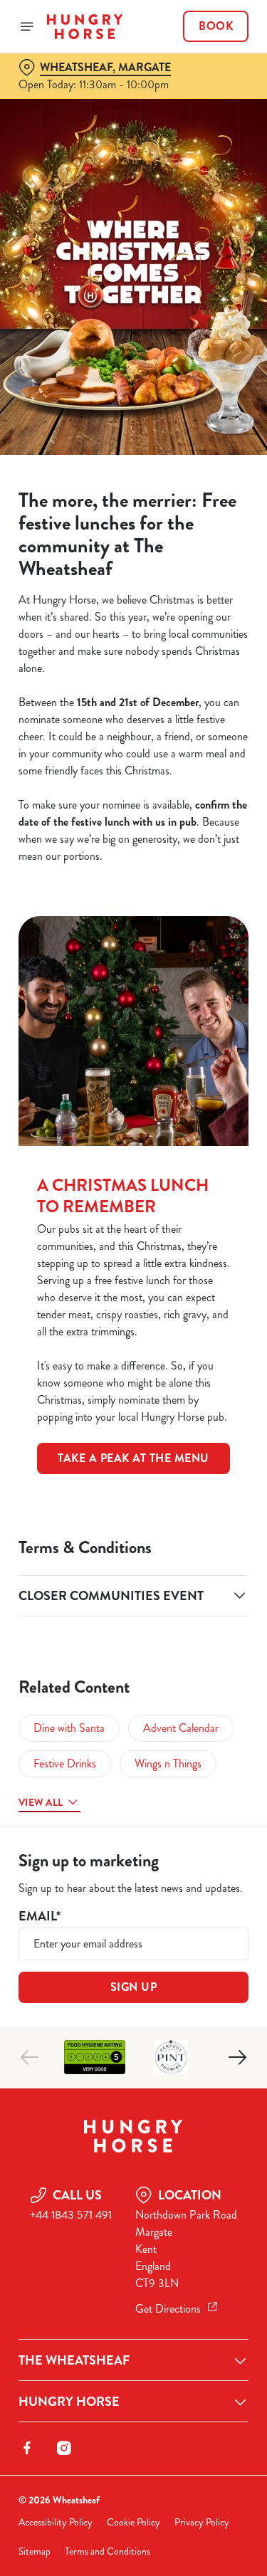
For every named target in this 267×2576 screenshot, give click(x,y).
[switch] (230, 1308)
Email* (40, 1917)
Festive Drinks (65, 1763)
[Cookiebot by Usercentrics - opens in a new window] (190, 1019)
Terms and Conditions (108, 2551)
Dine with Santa (69, 1728)
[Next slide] (237, 2057)
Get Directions (168, 2309)
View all (41, 1802)
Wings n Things (168, 1763)
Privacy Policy (202, 2522)
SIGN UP (134, 1987)
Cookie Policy (133, 2522)
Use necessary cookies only (134, 1546)
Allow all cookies (134, 1499)
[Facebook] (27, 2448)
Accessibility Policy (56, 2522)
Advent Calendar (181, 1728)
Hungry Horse (69, 2402)
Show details (190, 1454)
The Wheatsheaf (74, 2360)
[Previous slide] (30, 2057)
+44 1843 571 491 (71, 2215)
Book (216, 26)
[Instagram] (64, 2448)
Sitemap (35, 2551)
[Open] (27, 26)
